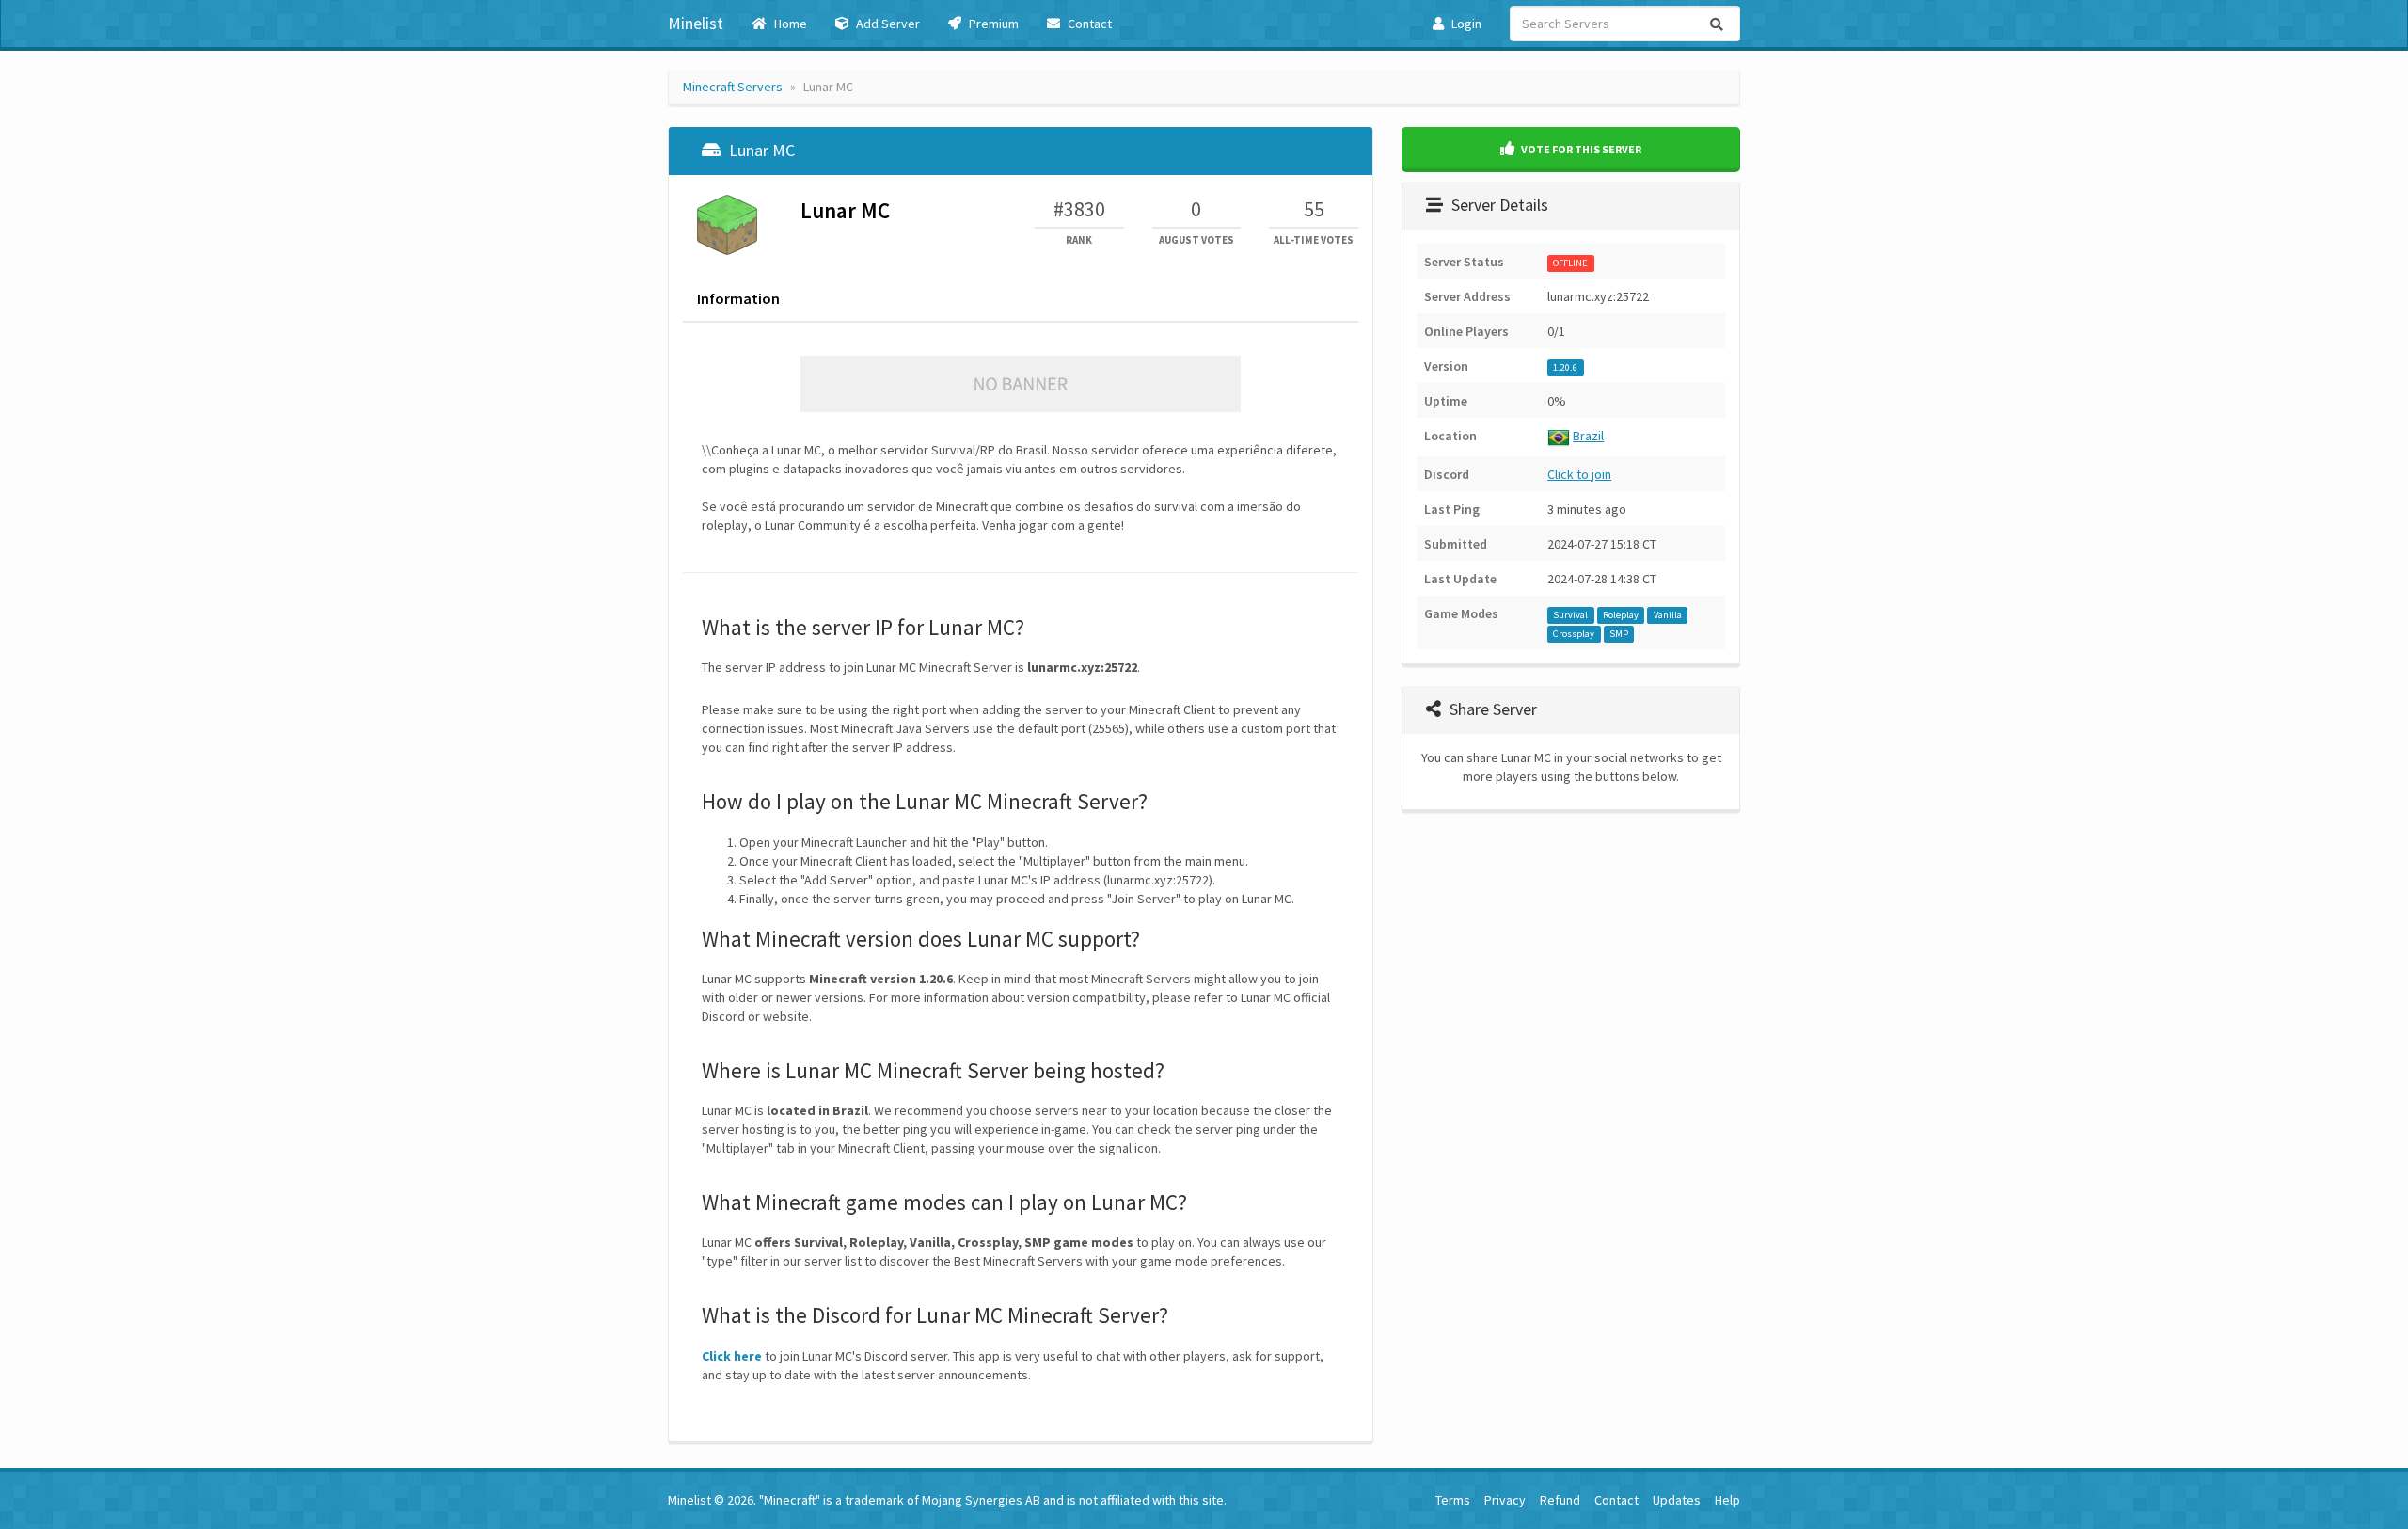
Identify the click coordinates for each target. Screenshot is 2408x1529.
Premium (992, 24)
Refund (1560, 1500)
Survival (1570, 615)
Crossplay (1574, 634)
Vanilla (1668, 615)
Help (1727, 1500)
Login (1465, 24)
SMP (1619, 634)
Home (789, 24)
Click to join (1579, 474)
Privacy (1505, 1500)
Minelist (696, 23)
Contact (1088, 24)
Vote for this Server (1580, 149)
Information (738, 298)
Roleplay (1621, 615)
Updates (1677, 1500)
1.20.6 (1565, 367)
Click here (732, 1356)
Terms (1453, 1500)
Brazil (1588, 436)
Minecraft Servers (733, 87)
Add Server (887, 24)
